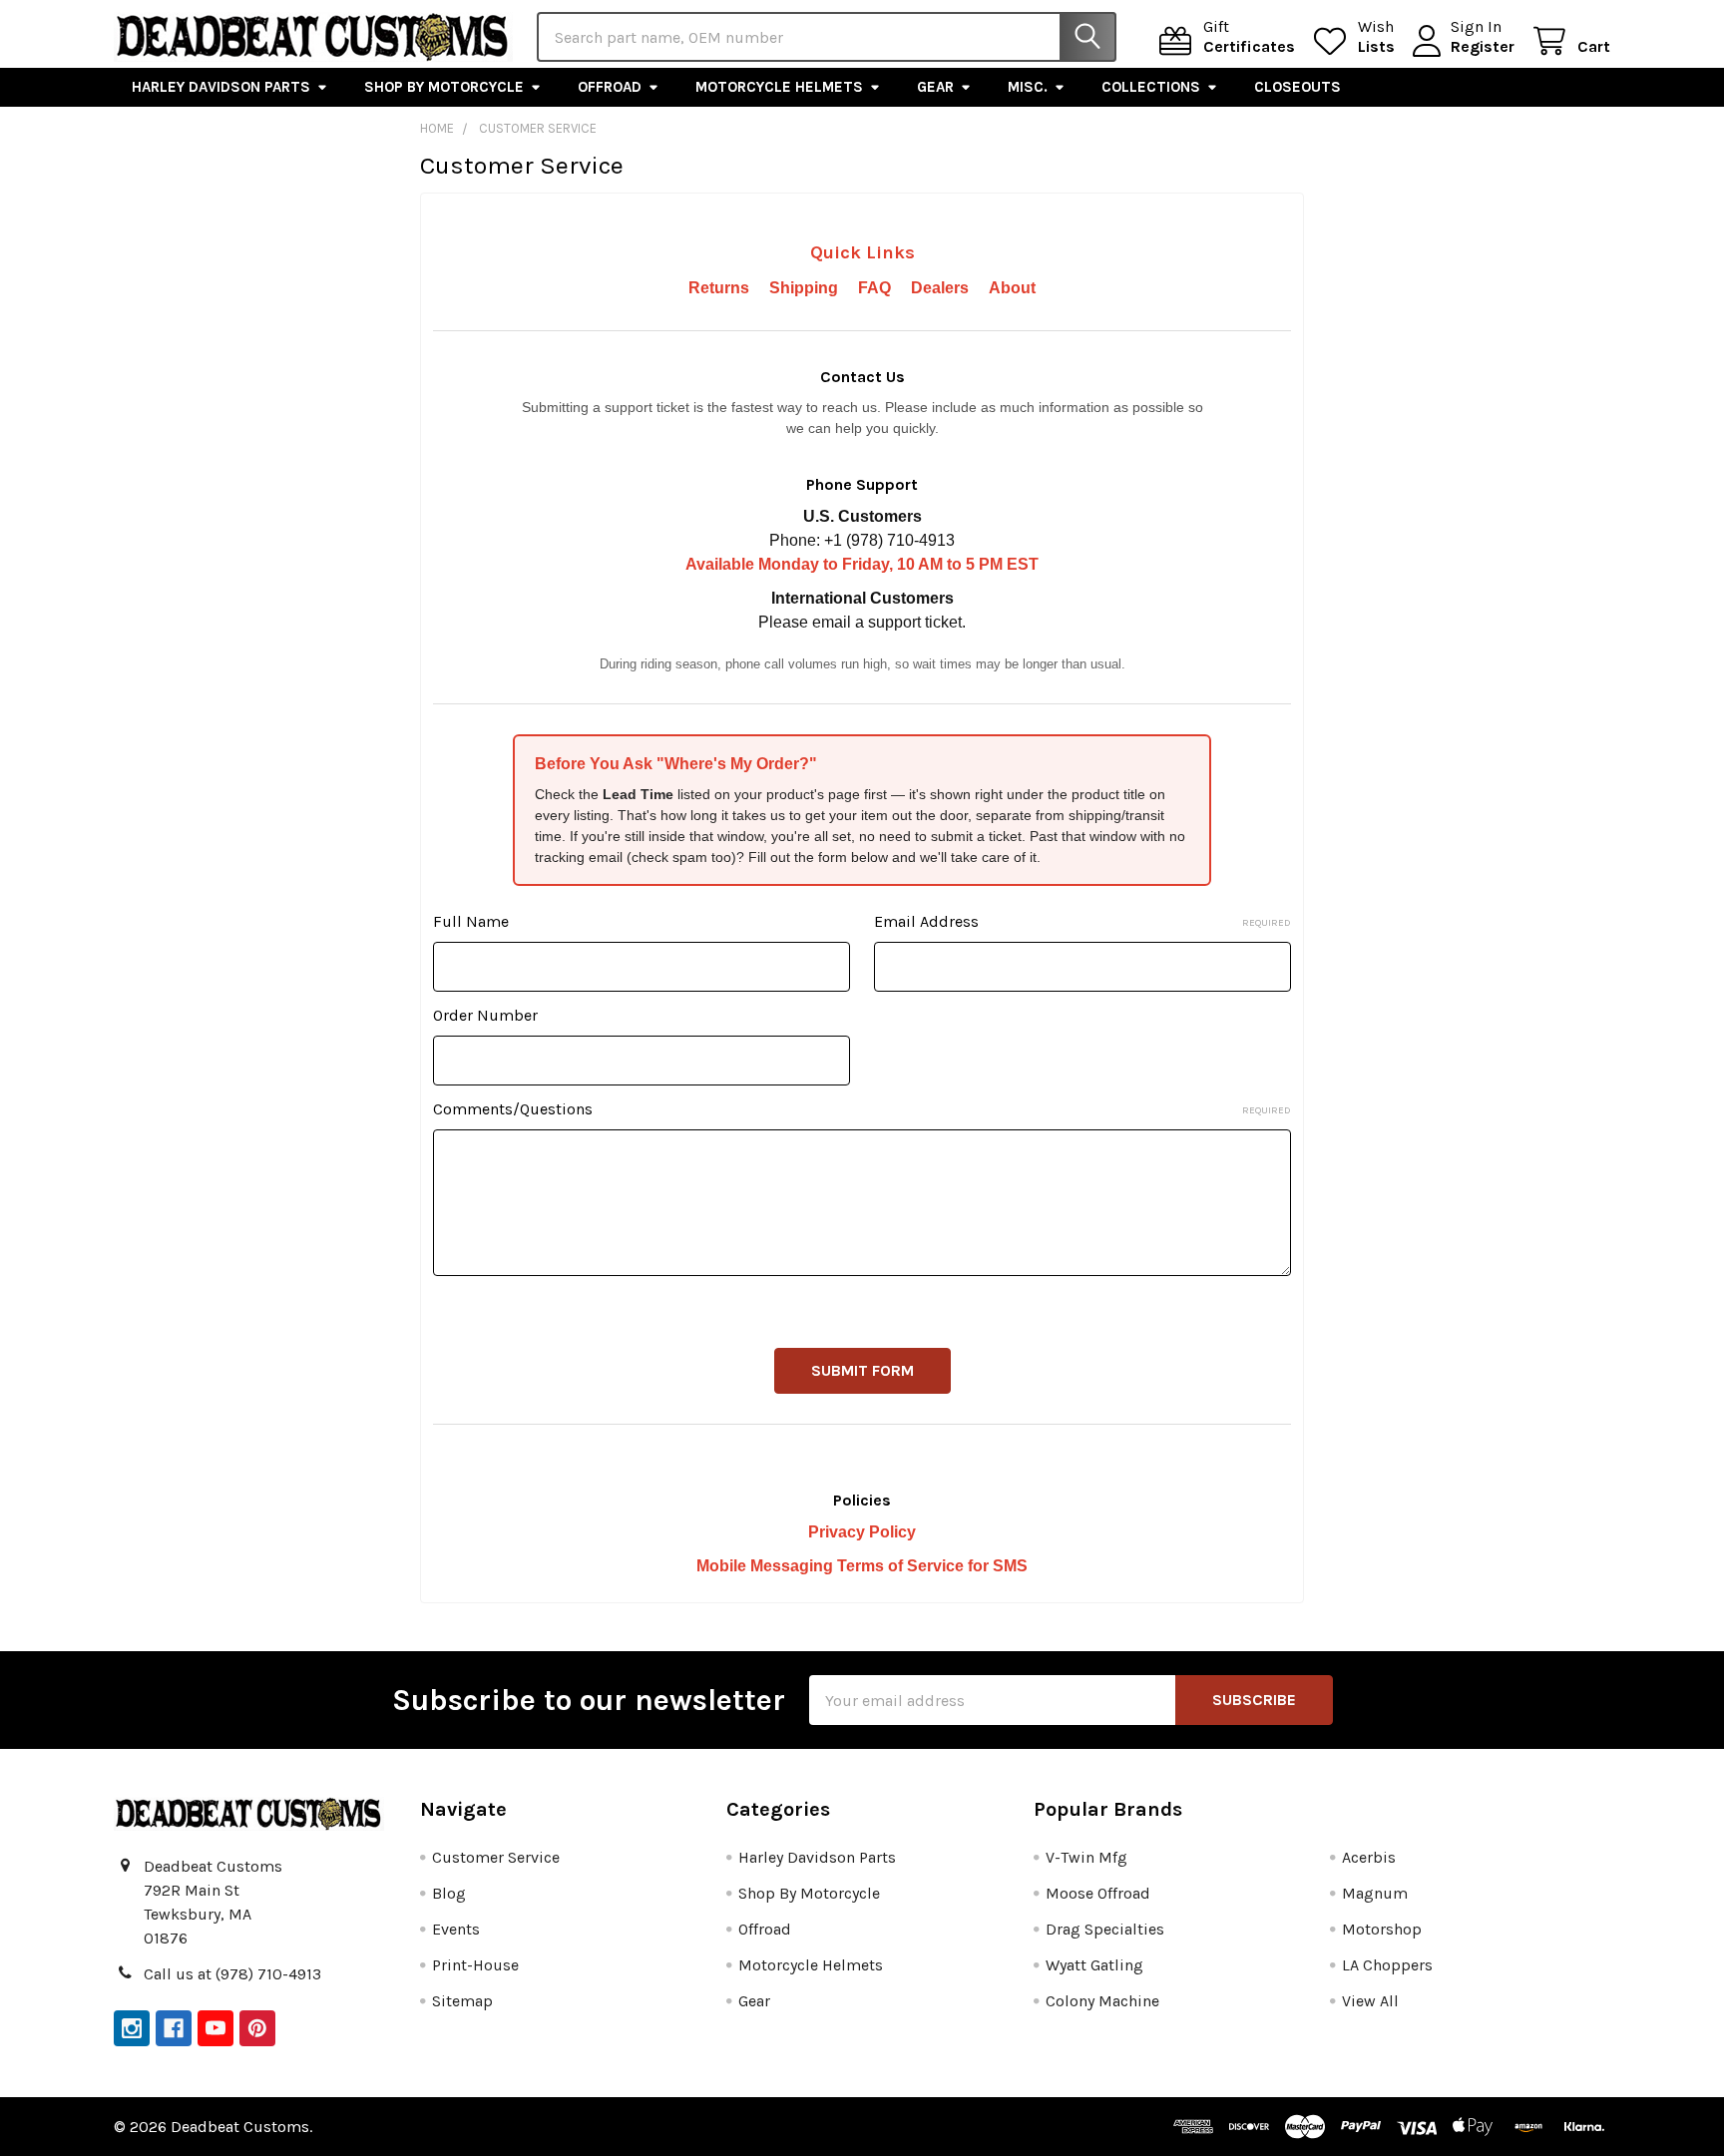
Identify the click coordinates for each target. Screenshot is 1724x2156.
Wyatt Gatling (1094, 1965)
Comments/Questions (862, 1109)
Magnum (1375, 1893)
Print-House (475, 1965)
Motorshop (1382, 1929)
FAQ (874, 288)
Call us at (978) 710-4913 (232, 1974)
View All (1370, 2001)
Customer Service (496, 1857)
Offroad (610, 87)
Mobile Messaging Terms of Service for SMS (862, 1566)
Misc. (1028, 87)
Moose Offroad (1098, 1893)
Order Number (485, 1015)
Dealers (940, 288)
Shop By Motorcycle (444, 87)
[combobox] (827, 37)
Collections (1151, 87)
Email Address (1082, 921)
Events (456, 1929)
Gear (935, 87)
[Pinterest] (257, 2028)
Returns (719, 288)
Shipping (804, 288)
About (1012, 288)
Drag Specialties (1105, 1929)
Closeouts (1297, 87)
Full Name (471, 921)
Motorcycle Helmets (779, 87)
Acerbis (1369, 1857)
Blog (449, 1893)
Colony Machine (1102, 2001)
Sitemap (462, 2001)
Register (1483, 46)
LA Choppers (1387, 1965)
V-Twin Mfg (1086, 1857)
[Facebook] (174, 2028)
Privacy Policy (862, 1532)
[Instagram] (132, 2028)
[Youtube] (215, 2028)
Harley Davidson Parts (221, 87)
